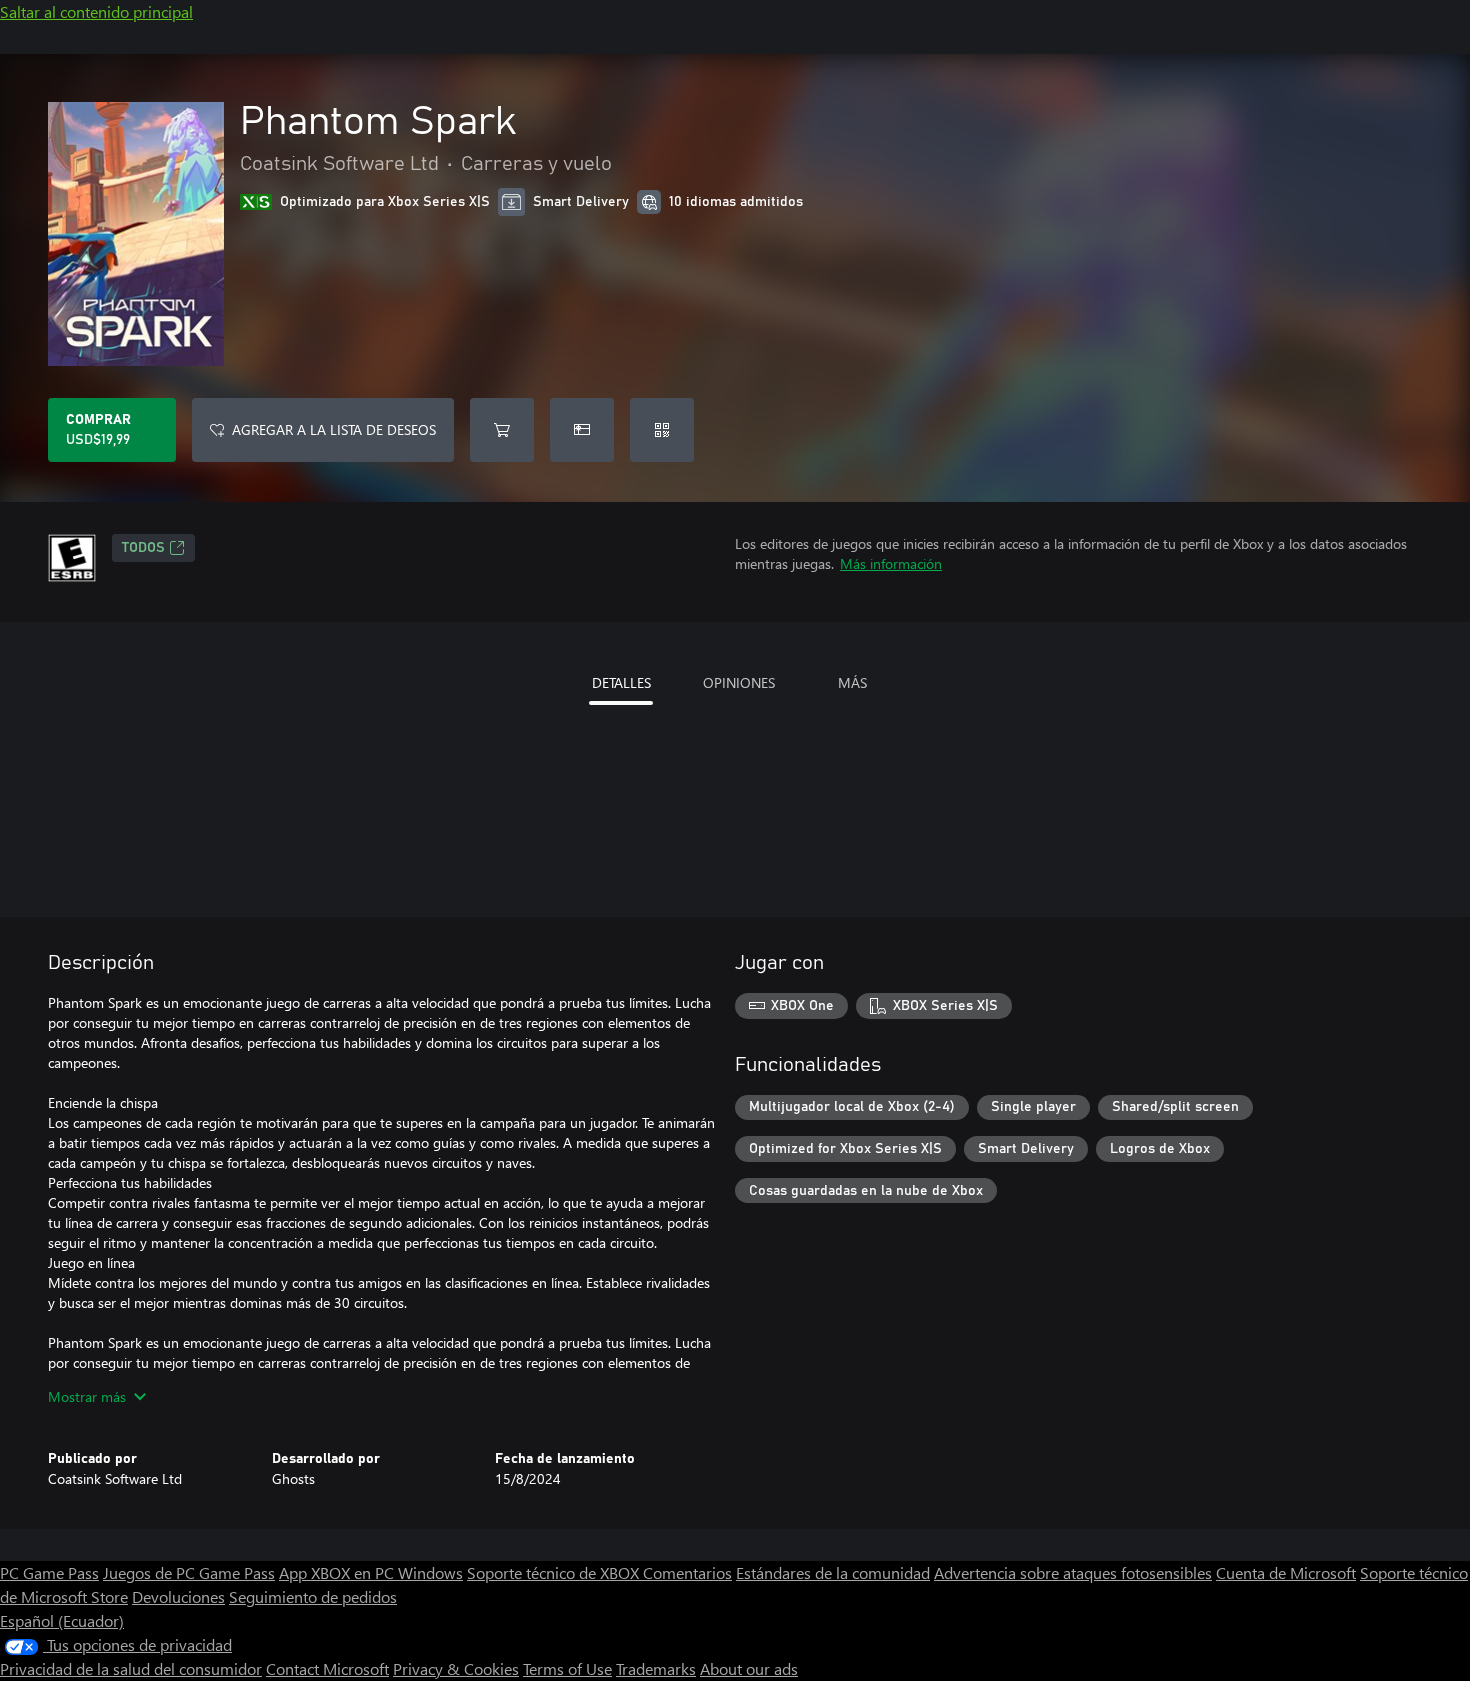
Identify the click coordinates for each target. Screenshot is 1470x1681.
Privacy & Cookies (456, 1668)
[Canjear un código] (662, 430)
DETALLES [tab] (621, 682)
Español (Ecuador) (62, 1620)
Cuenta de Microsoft (1286, 1572)
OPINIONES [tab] (739, 682)
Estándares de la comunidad (833, 1572)
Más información (891, 563)
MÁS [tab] (852, 682)
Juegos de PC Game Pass (189, 1572)
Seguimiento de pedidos (313, 1596)
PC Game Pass (49, 1572)
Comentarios (687, 1572)
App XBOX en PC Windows (371, 1572)
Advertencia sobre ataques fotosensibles (1073, 1572)
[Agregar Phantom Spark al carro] (502, 430)
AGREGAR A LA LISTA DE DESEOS (334, 429)
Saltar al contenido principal (96, 11)
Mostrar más (87, 1396)
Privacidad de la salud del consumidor (131, 1668)
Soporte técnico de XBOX (555, 1572)
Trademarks (656, 1668)
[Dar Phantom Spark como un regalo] (582, 430)
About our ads (749, 1668)
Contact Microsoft (327, 1668)
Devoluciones (178, 1596)
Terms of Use (567, 1668)
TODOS (143, 548)
